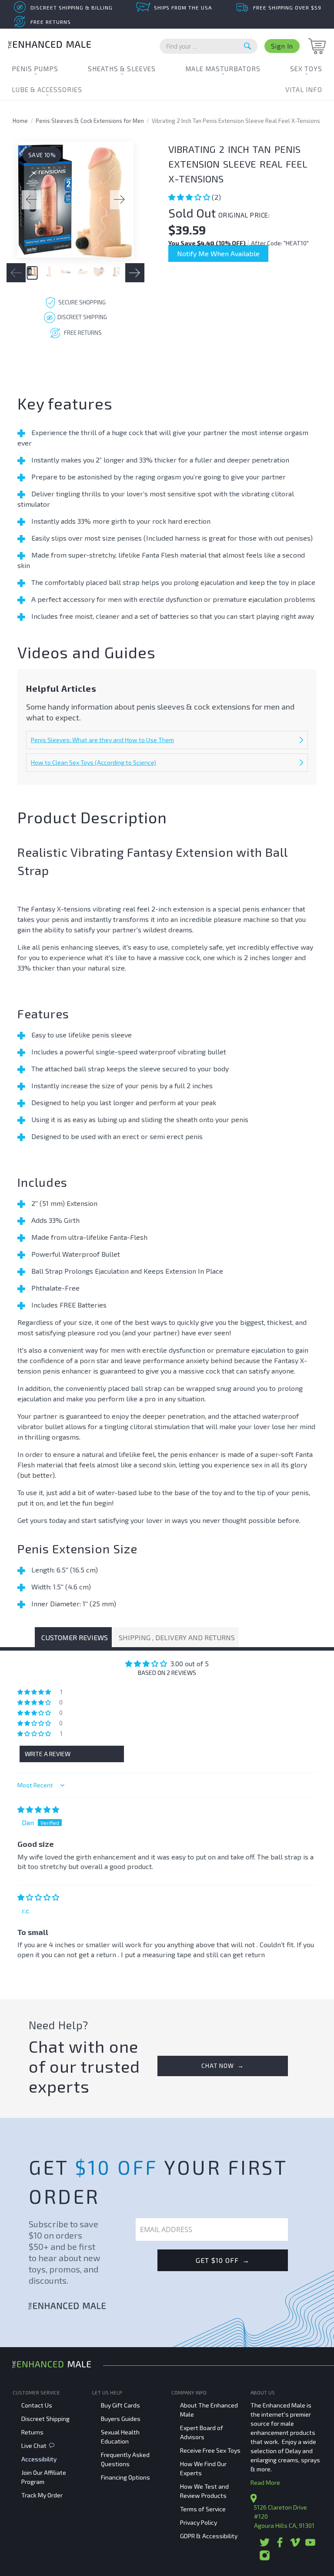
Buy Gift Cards (120, 2405)
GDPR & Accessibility (209, 2536)
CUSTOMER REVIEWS (75, 1637)
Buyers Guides (121, 2419)
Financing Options (125, 2477)
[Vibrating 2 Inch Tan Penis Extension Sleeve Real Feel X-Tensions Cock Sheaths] (75, 200)
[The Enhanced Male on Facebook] (280, 2545)
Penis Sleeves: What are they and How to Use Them (102, 740)
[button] (190, 197)
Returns (32, 2432)
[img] (38, 1809)
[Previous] (31, 200)
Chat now (223, 2066)
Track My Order (42, 2495)
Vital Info (304, 89)
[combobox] (209, 46)
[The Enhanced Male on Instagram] (265, 2558)
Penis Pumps (35, 69)
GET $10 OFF (223, 2260)
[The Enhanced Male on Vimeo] (295, 2545)
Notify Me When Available (218, 253)
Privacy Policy (199, 2522)
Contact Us (37, 2405)
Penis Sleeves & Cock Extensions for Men (90, 121)
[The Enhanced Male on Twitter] (265, 2545)
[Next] (120, 200)
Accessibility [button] (39, 2459)
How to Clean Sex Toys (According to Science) (94, 762)
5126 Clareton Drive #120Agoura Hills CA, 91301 (284, 2516)
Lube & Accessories (47, 89)
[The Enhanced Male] (50, 46)
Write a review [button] (48, 1754)
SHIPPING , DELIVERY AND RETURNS (177, 1637)
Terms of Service (203, 2509)
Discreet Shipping (45, 2419)
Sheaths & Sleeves (122, 69)
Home (20, 121)
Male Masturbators (223, 69)
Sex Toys (306, 69)
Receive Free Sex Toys (210, 2450)
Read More (265, 2482)
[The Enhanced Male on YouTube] (310, 2545)
